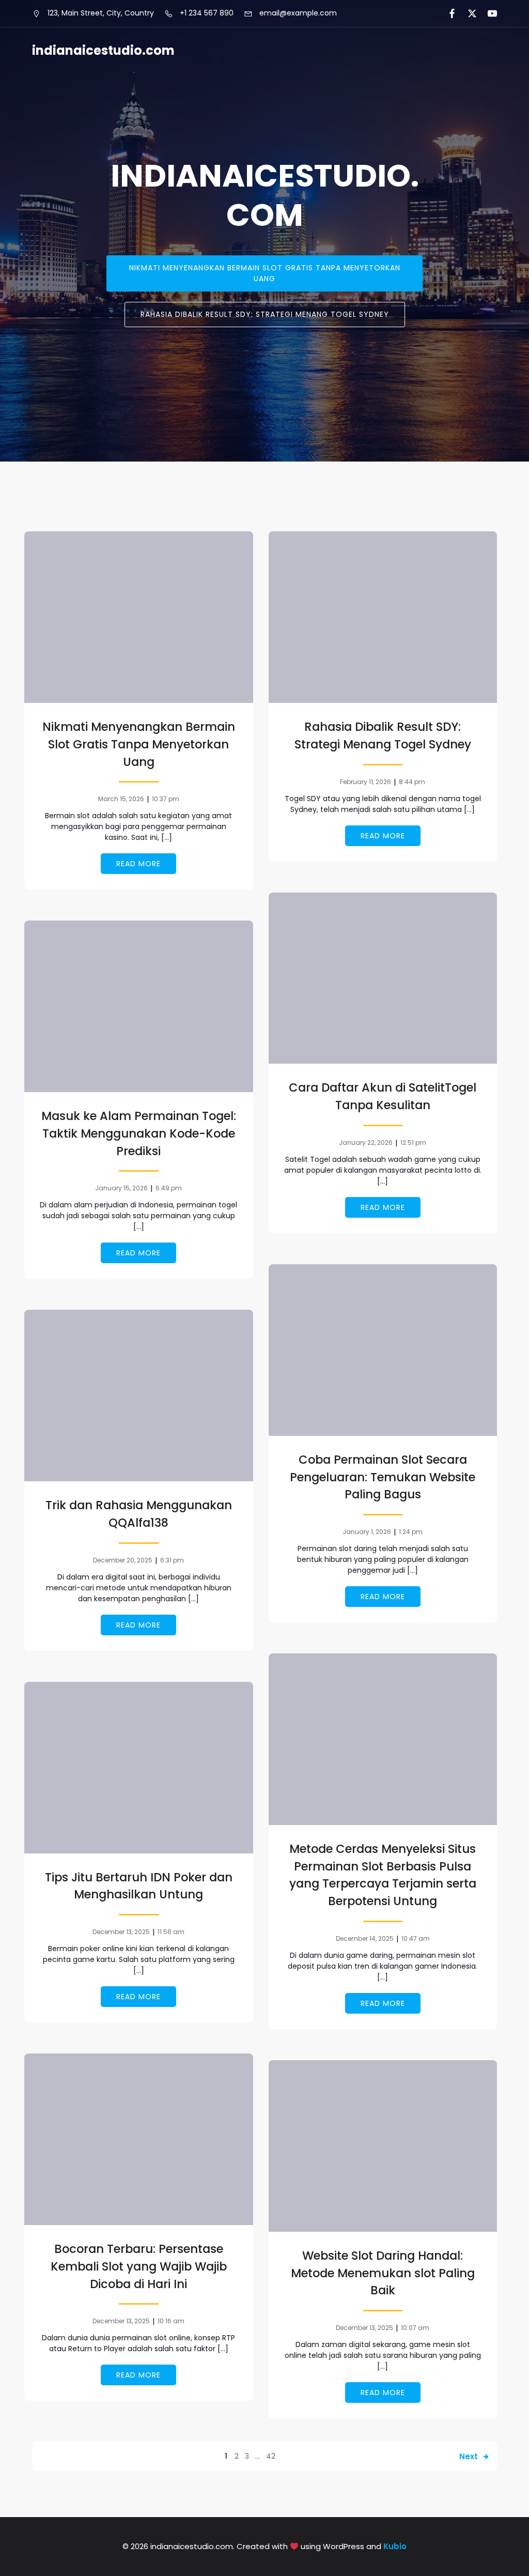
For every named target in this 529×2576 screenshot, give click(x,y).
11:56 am (171, 1932)
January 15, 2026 (121, 1188)
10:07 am (415, 2328)
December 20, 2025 (123, 1560)
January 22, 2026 (366, 1143)
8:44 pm (412, 782)
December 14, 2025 (365, 1938)
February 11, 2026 (365, 782)
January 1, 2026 (367, 1532)
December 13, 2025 (121, 1932)
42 (271, 2456)
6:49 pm (169, 1188)
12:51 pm (413, 1143)
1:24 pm (411, 1532)
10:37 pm (166, 799)
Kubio (395, 2546)
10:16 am (171, 2321)
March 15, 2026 (121, 799)
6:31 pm (172, 1560)
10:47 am (416, 1938)
